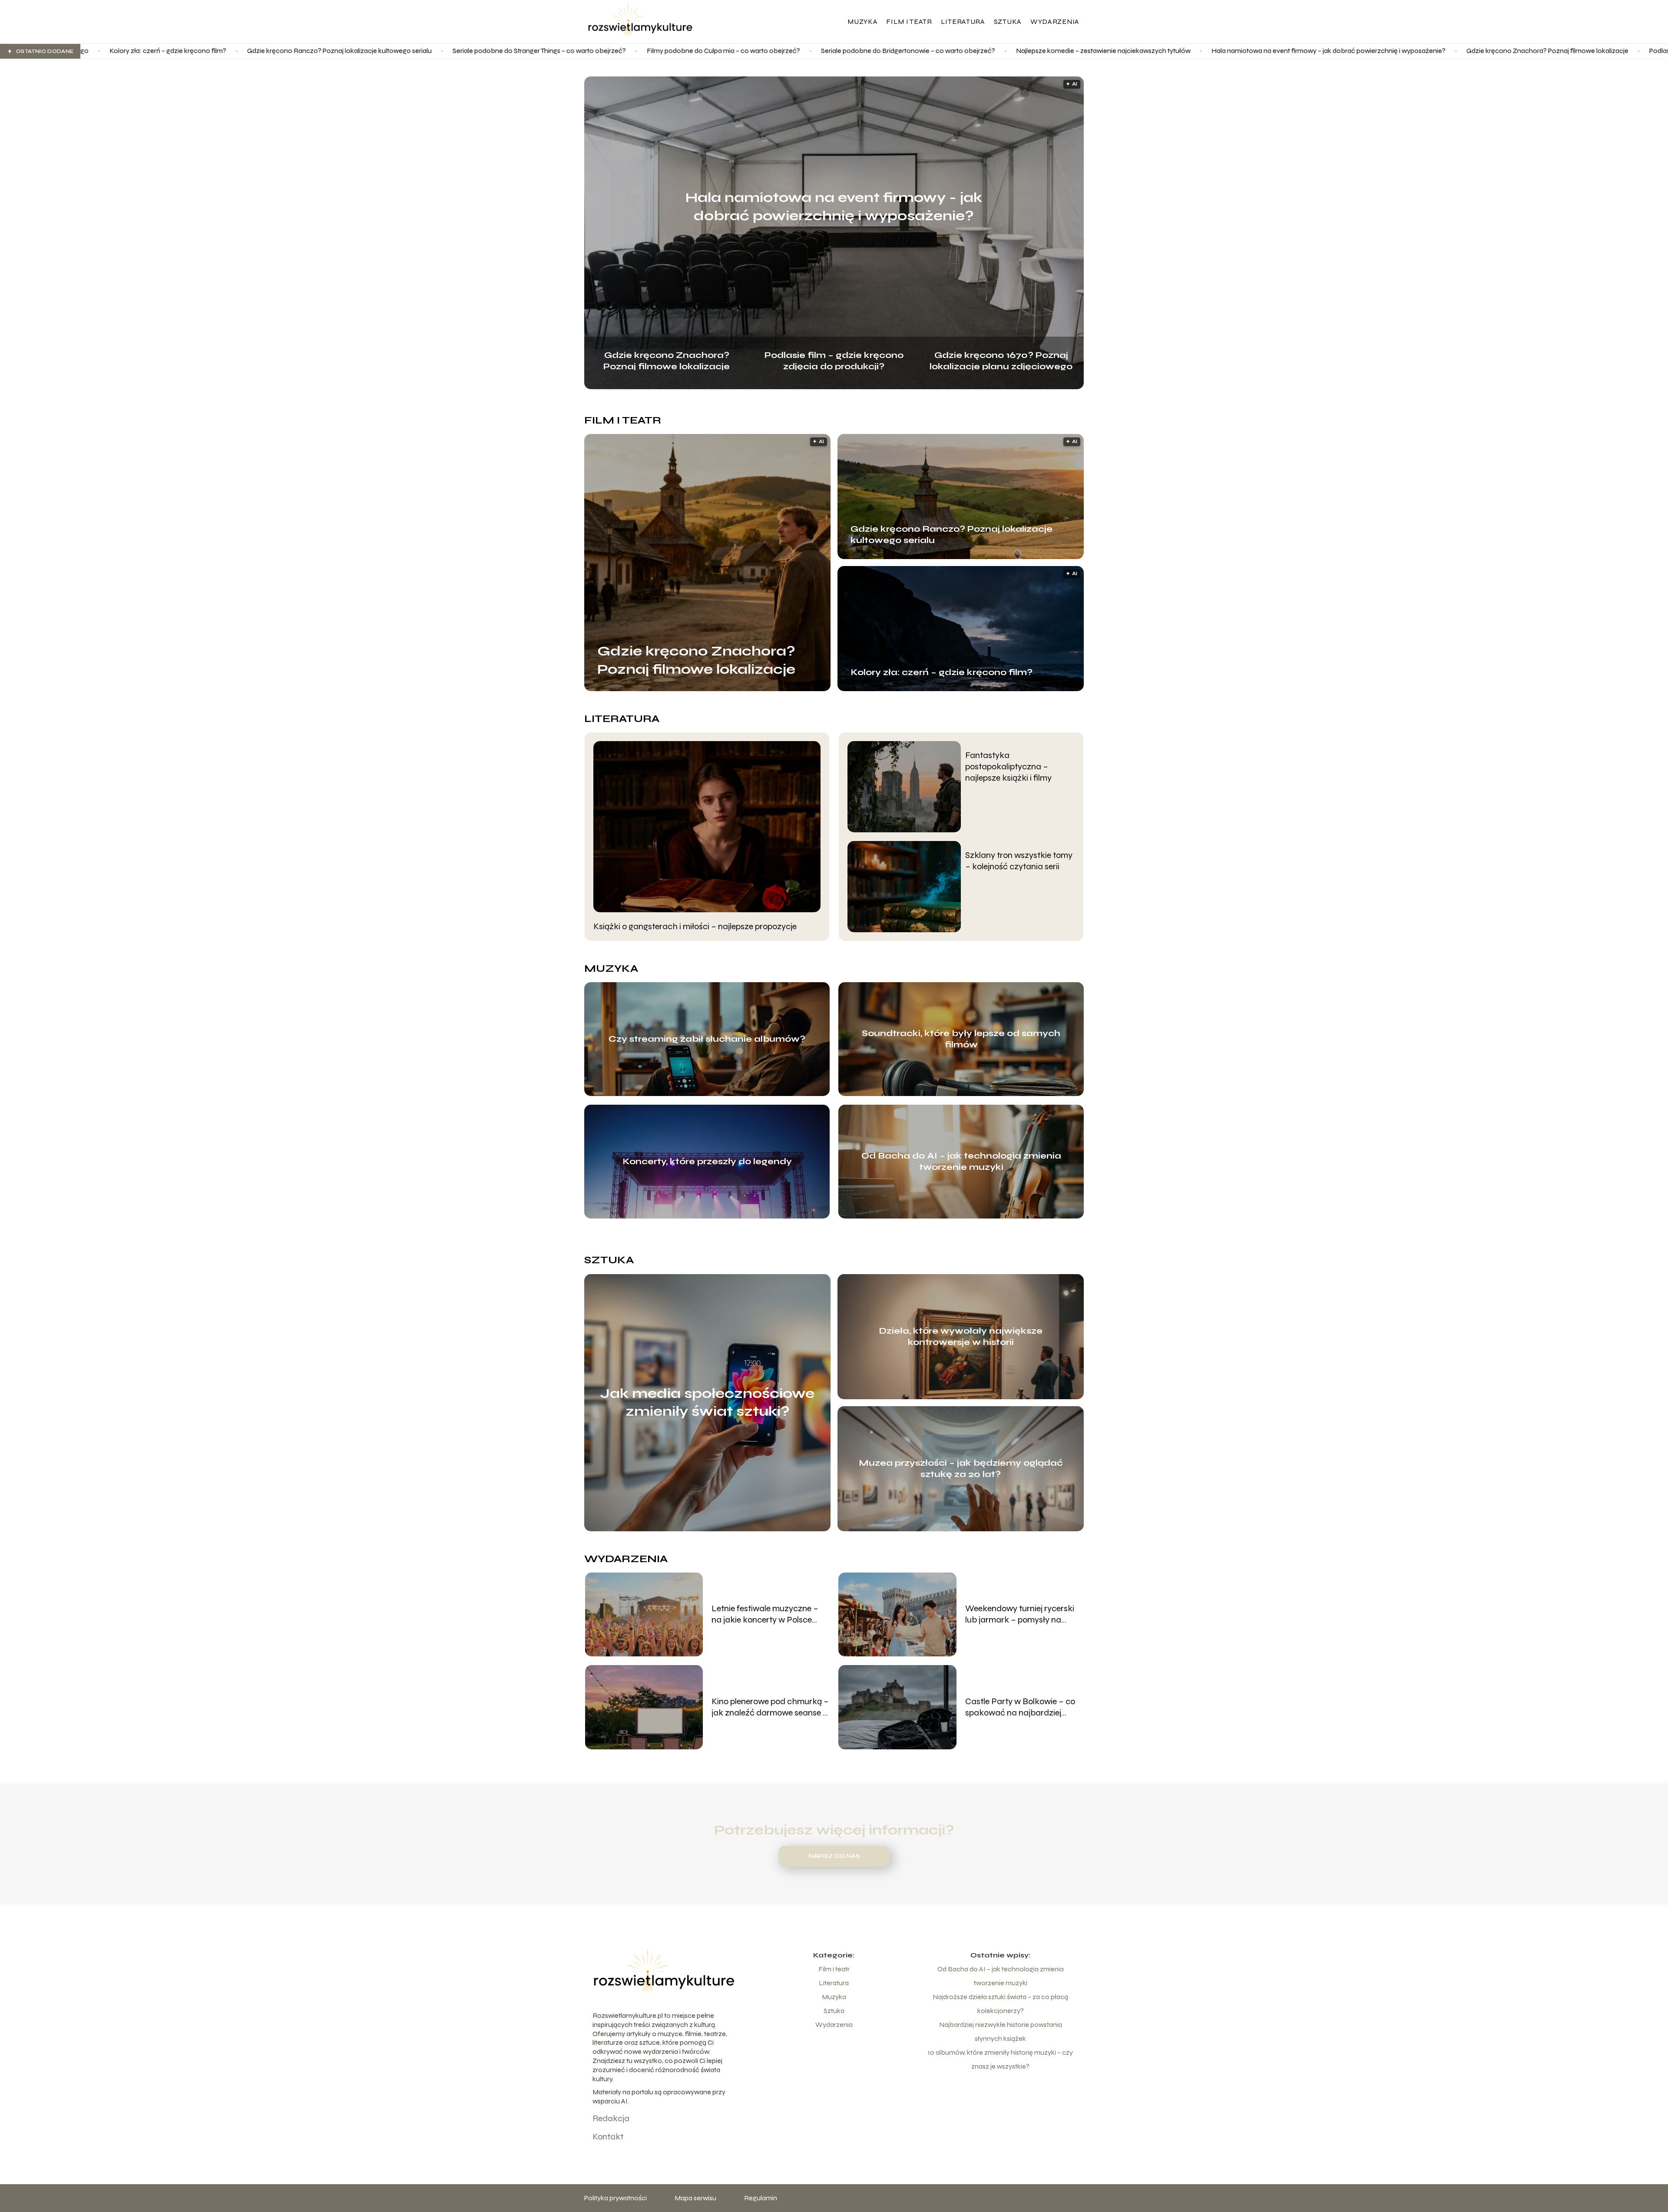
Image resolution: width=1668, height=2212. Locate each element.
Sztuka (1008, 22)
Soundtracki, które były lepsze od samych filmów (961, 1039)
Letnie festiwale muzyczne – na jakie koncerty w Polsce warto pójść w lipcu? (765, 1614)
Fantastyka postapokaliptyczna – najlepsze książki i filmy (1008, 767)
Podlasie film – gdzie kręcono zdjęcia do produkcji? (1499, 51)
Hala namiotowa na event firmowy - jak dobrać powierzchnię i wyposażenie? (834, 207)
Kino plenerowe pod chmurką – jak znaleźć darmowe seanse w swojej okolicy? (770, 1707)
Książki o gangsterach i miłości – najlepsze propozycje (695, 926)
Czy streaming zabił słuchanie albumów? (707, 1039)
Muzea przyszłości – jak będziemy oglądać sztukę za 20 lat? (961, 1469)
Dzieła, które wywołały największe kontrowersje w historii (961, 1336)
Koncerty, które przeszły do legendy (707, 1161)
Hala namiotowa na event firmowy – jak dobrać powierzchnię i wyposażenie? (1101, 51)
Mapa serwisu (695, 2198)
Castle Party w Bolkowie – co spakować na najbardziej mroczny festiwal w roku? (1020, 1707)
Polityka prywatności (616, 2198)
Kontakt (608, 2137)
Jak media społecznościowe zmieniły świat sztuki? (707, 1402)
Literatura (963, 22)
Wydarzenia (1055, 22)
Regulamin (761, 2198)
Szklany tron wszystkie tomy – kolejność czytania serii (1019, 861)
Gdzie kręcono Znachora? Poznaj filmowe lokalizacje (1320, 51)
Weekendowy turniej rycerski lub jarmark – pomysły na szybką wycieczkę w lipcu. (1020, 1614)
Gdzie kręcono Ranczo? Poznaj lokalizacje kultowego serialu (112, 51)
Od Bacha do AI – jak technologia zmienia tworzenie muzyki (961, 1161)
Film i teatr (909, 22)
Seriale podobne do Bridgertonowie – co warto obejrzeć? (680, 51)
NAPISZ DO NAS (834, 1856)
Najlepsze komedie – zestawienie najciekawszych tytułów (876, 51)
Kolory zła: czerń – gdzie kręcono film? (942, 672)
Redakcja (611, 2118)
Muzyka (862, 22)
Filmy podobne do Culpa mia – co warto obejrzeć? (496, 51)
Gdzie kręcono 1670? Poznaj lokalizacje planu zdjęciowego (1001, 360)
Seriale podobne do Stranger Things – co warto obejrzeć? (312, 51)
